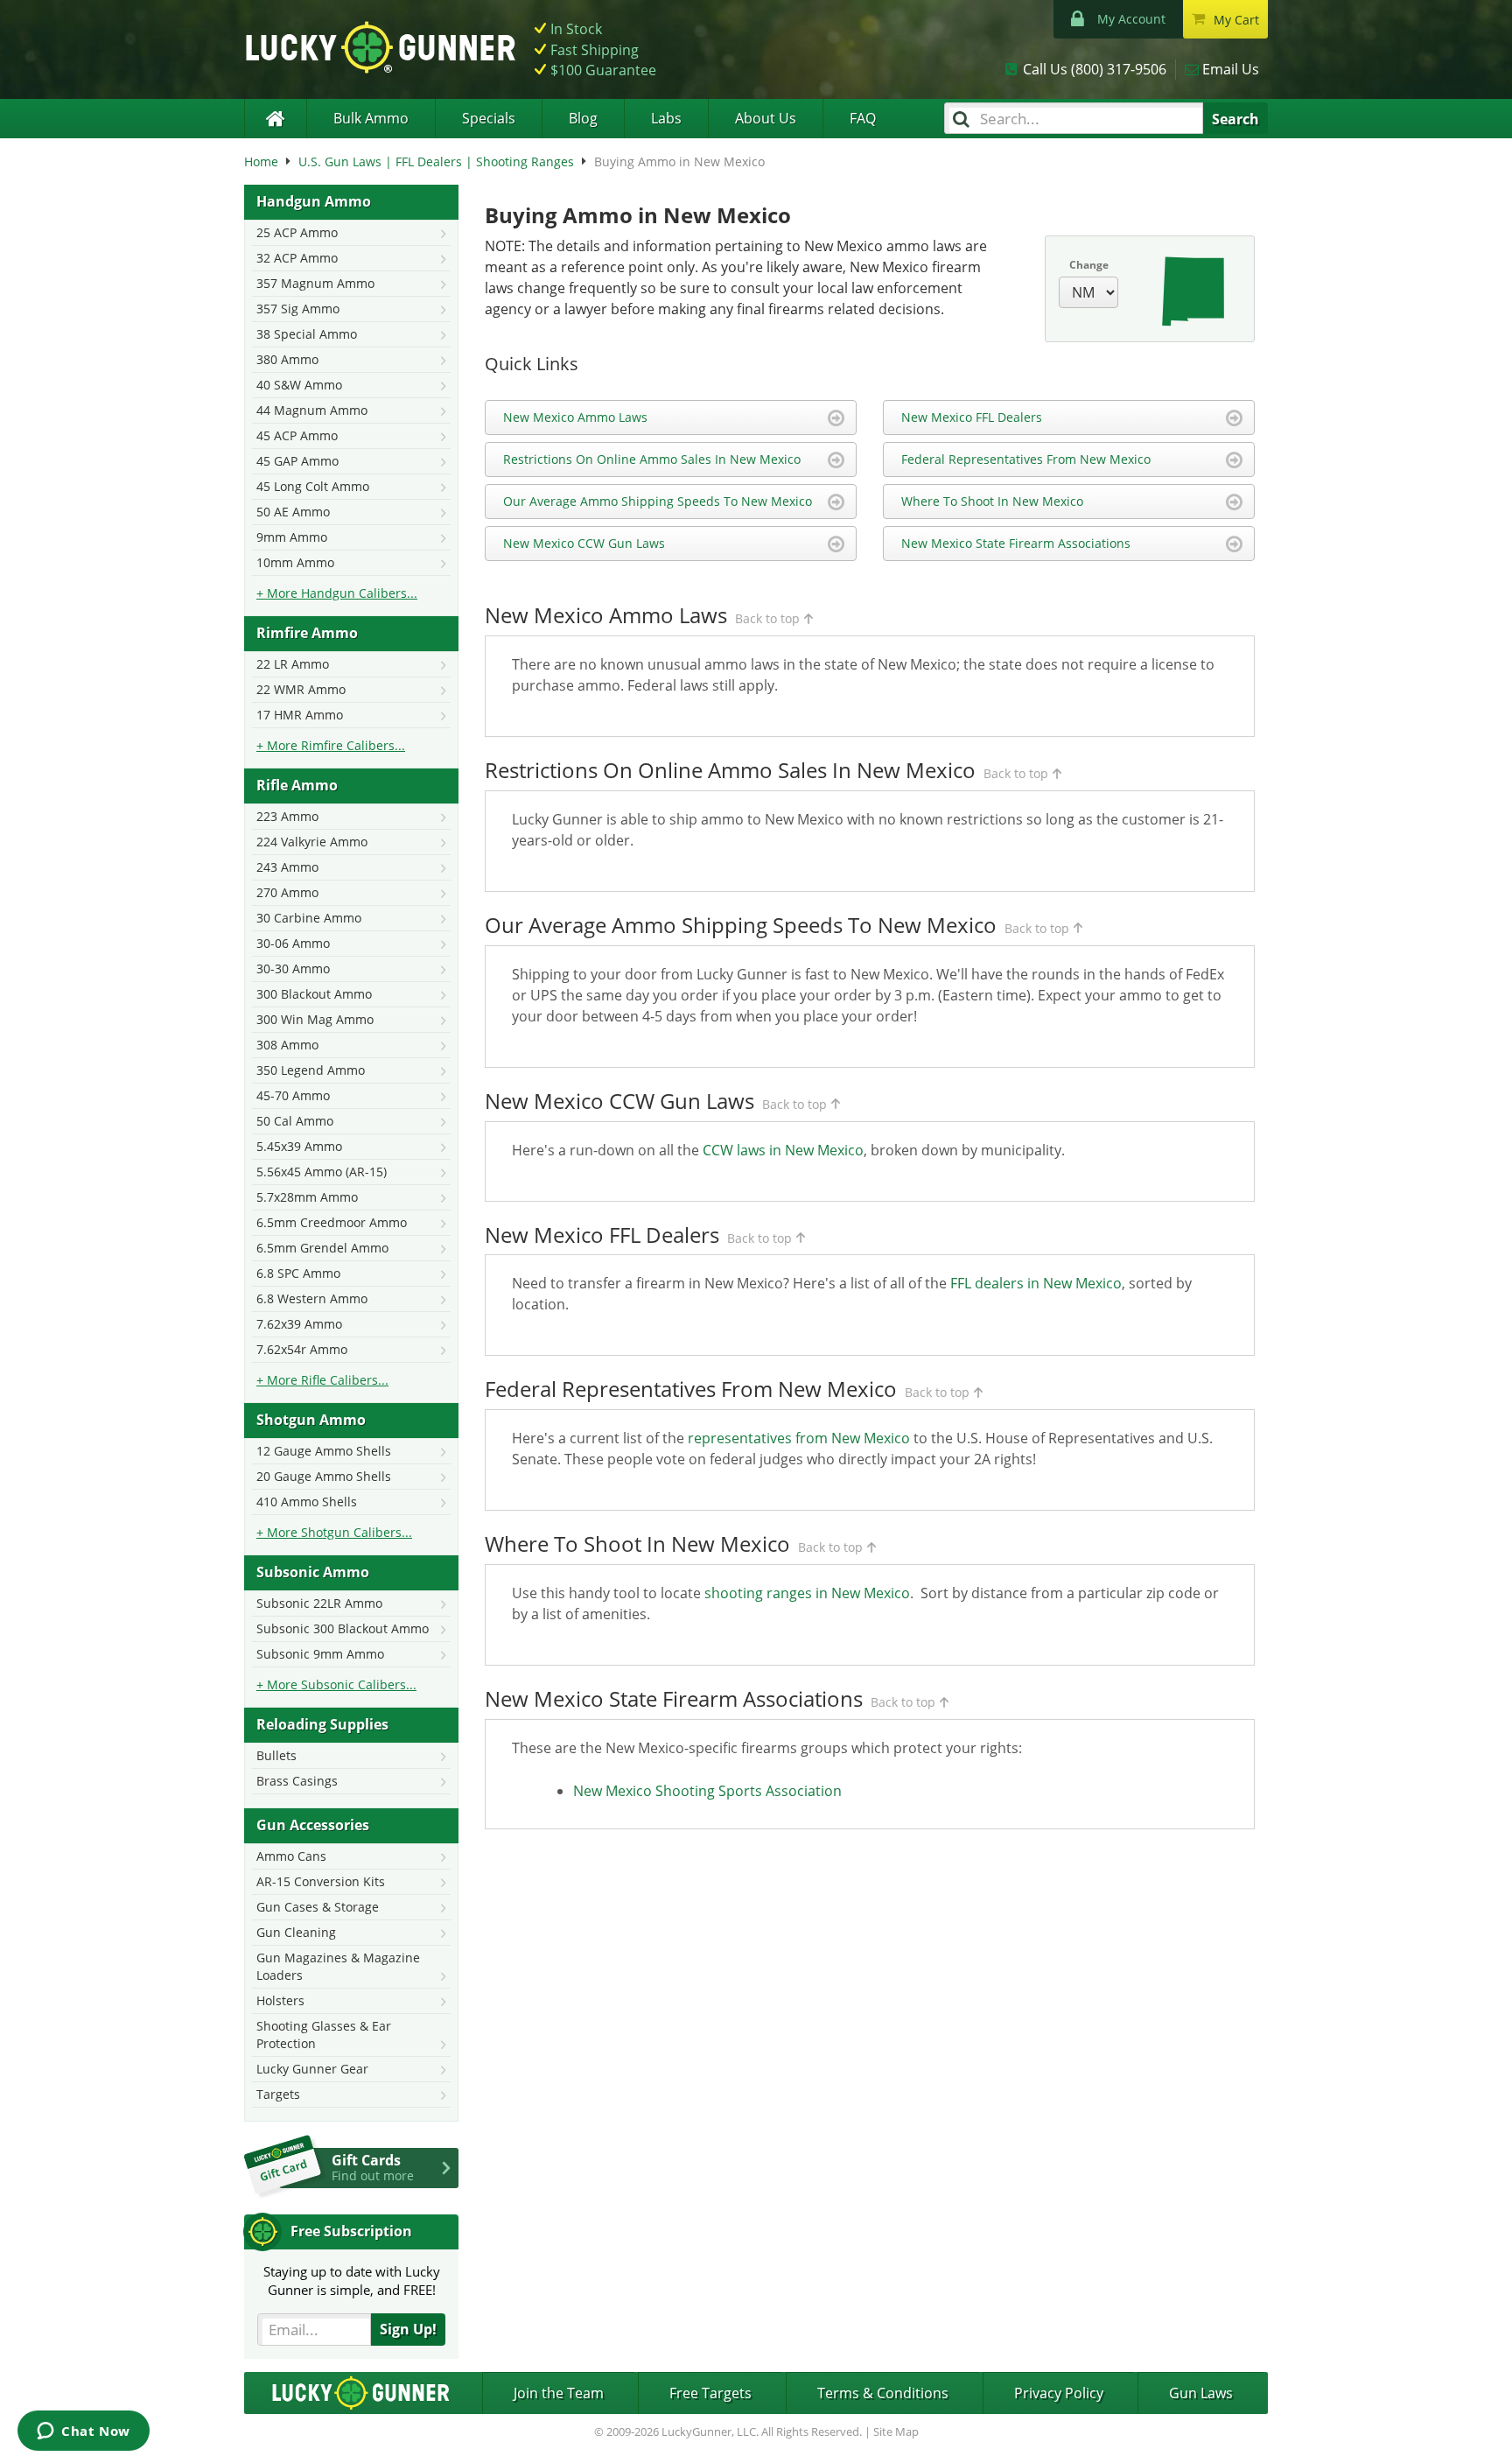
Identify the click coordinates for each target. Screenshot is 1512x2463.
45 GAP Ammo (297, 461)
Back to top (767, 618)
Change (1089, 265)
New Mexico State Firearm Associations (1016, 543)
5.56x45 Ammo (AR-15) (322, 1172)
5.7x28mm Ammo (307, 1197)
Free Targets (710, 2393)
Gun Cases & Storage (318, 1907)
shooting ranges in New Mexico (807, 1593)
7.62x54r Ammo (302, 1349)
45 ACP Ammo (297, 435)
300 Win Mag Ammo (315, 1019)
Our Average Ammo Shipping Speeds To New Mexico (658, 501)
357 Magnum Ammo (315, 283)
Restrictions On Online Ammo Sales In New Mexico (652, 459)
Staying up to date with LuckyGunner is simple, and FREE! (352, 2281)
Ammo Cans (291, 1856)
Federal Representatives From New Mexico (1026, 459)
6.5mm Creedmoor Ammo (332, 1222)
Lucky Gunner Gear (312, 2069)
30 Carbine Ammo (309, 918)
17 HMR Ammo (300, 715)
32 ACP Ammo (297, 258)
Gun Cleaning (296, 1932)
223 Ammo (287, 816)
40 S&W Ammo (299, 385)
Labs (666, 118)
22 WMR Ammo (301, 689)
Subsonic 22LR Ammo (319, 1603)
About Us (766, 118)
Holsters (280, 2000)
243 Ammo (287, 867)
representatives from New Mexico (799, 1438)
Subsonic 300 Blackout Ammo (343, 1628)
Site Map (896, 2431)
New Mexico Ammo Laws (575, 417)
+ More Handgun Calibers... (337, 593)
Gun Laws (1201, 2393)
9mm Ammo (292, 537)
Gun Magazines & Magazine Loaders (338, 1966)
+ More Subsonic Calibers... (336, 1684)
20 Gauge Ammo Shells (324, 1476)
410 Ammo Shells (307, 1502)
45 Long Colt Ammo (313, 486)
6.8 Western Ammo (312, 1298)
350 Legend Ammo (311, 1070)
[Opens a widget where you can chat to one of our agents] (84, 2432)
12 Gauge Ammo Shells (324, 1451)
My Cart (1236, 20)
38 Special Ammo (307, 334)
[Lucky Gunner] (275, 119)
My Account (1131, 19)
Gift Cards (373, 2167)
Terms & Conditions (883, 2393)
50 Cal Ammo (295, 1121)
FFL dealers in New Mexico (1036, 1283)
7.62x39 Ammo (299, 1324)
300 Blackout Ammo (314, 994)
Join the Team (559, 2393)
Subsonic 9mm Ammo (320, 1654)
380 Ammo (287, 359)
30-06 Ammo (293, 943)
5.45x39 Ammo (299, 1146)
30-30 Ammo (293, 968)
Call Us (1095, 69)
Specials (489, 118)
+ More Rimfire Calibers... (331, 745)
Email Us (1231, 69)
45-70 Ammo (293, 1095)
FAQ (863, 118)
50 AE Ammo (293, 512)
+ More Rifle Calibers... (322, 1380)
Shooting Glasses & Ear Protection (324, 2035)
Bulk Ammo (371, 118)
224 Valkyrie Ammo (312, 842)
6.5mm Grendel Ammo (322, 1248)
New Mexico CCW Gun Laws (584, 543)
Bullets (276, 1755)
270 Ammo (287, 892)
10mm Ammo (295, 562)
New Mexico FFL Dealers (972, 417)
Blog (583, 118)
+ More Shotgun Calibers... (334, 1532)
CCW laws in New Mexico (783, 1150)
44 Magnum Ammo (312, 410)
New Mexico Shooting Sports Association (707, 1791)
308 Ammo (287, 1045)
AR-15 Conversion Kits (321, 1881)
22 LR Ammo (293, 664)
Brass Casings (297, 1781)
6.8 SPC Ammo (298, 1273)
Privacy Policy (1059, 2393)
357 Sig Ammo (298, 309)
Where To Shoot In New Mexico (992, 501)
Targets (278, 2094)
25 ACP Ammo (297, 232)
